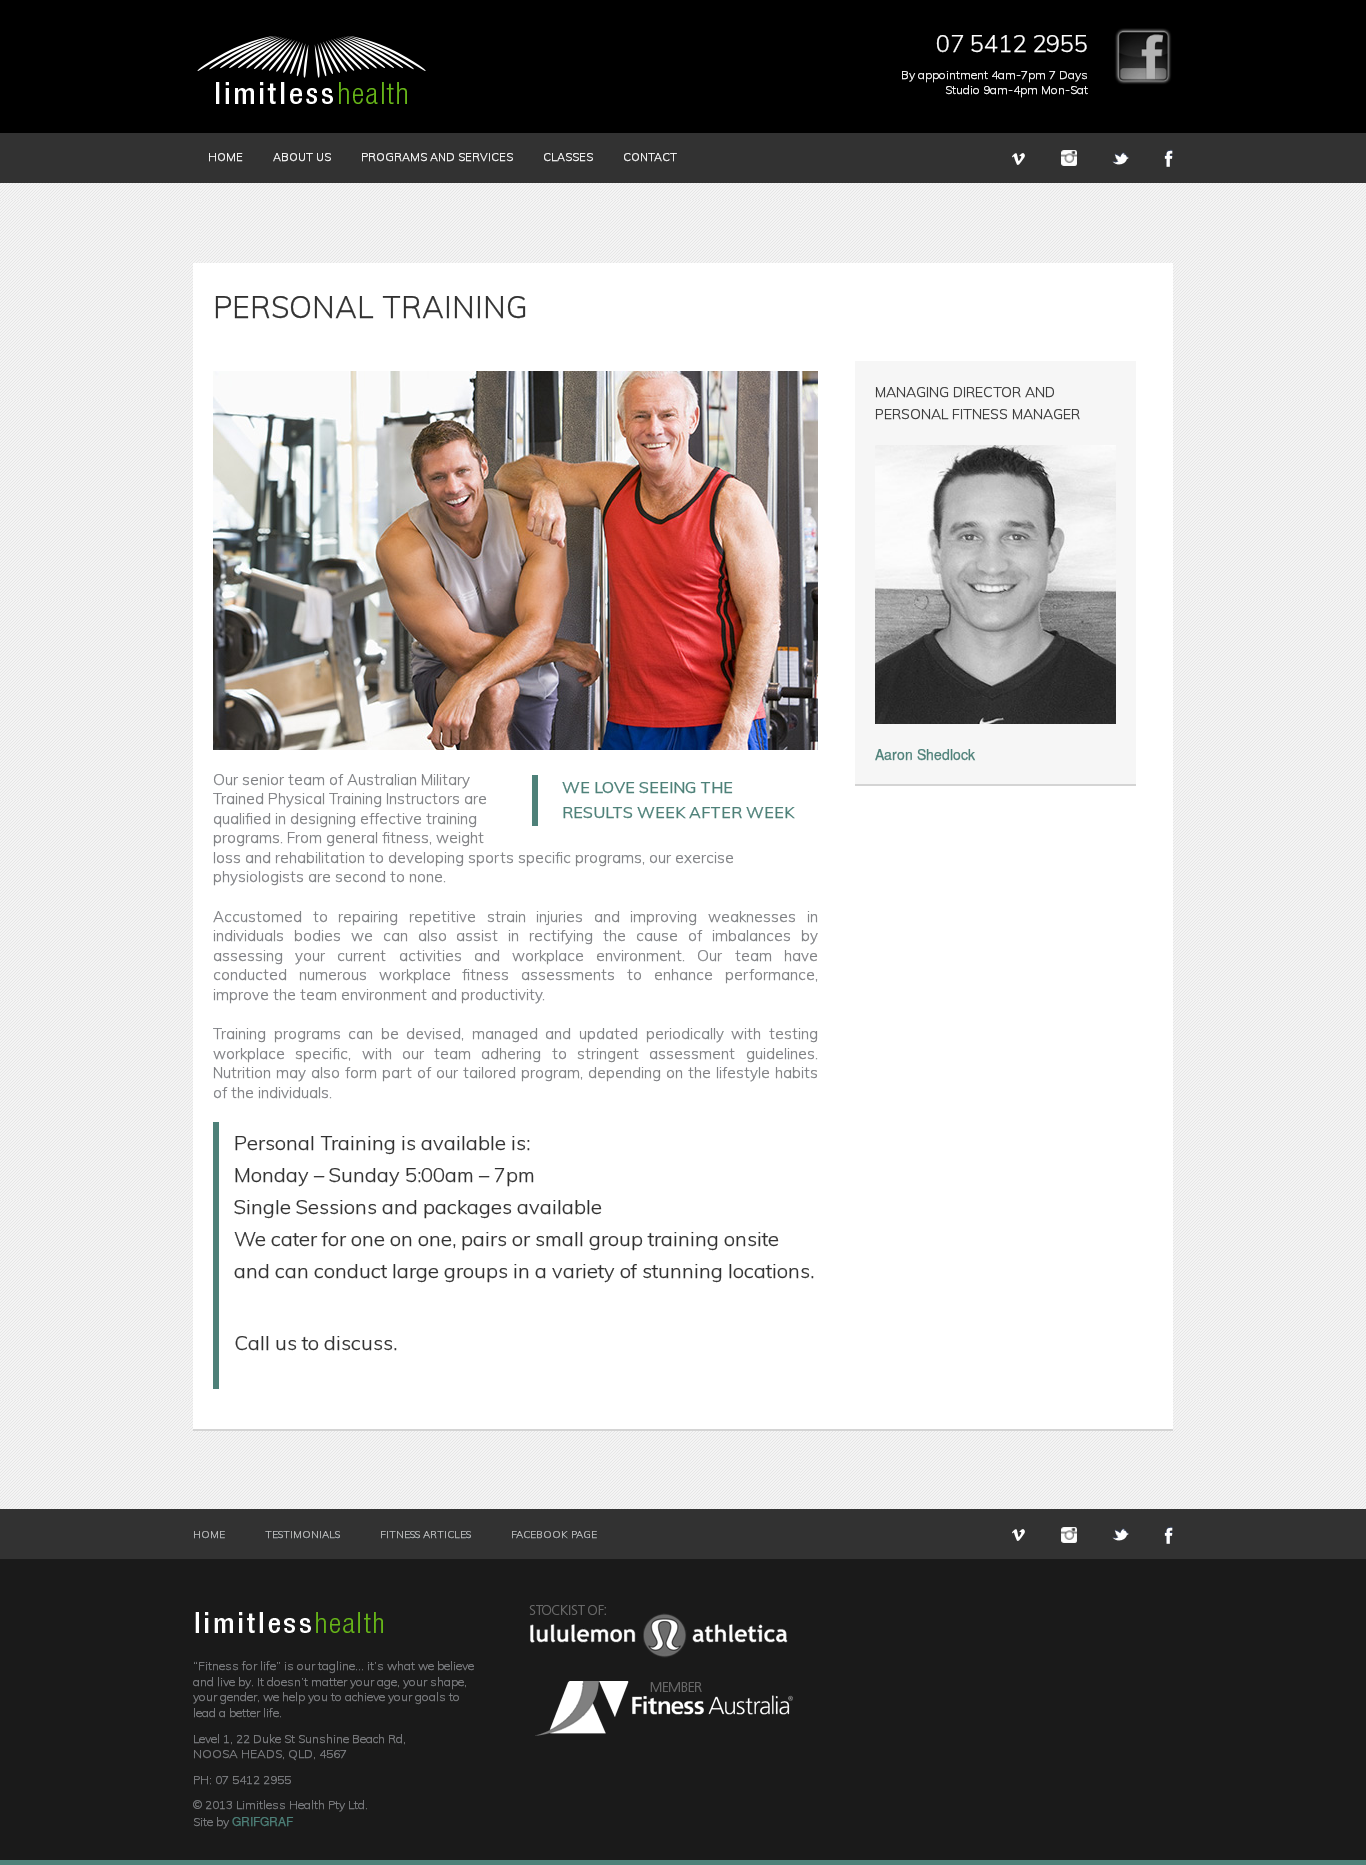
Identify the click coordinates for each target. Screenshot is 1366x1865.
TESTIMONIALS (302, 1535)
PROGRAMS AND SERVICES (437, 157)
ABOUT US (302, 157)
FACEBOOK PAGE (554, 1535)
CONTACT (650, 157)
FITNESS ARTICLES (425, 1535)
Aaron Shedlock (925, 754)
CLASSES (568, 157)
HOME (225, 157)
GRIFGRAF (262, 1820)
